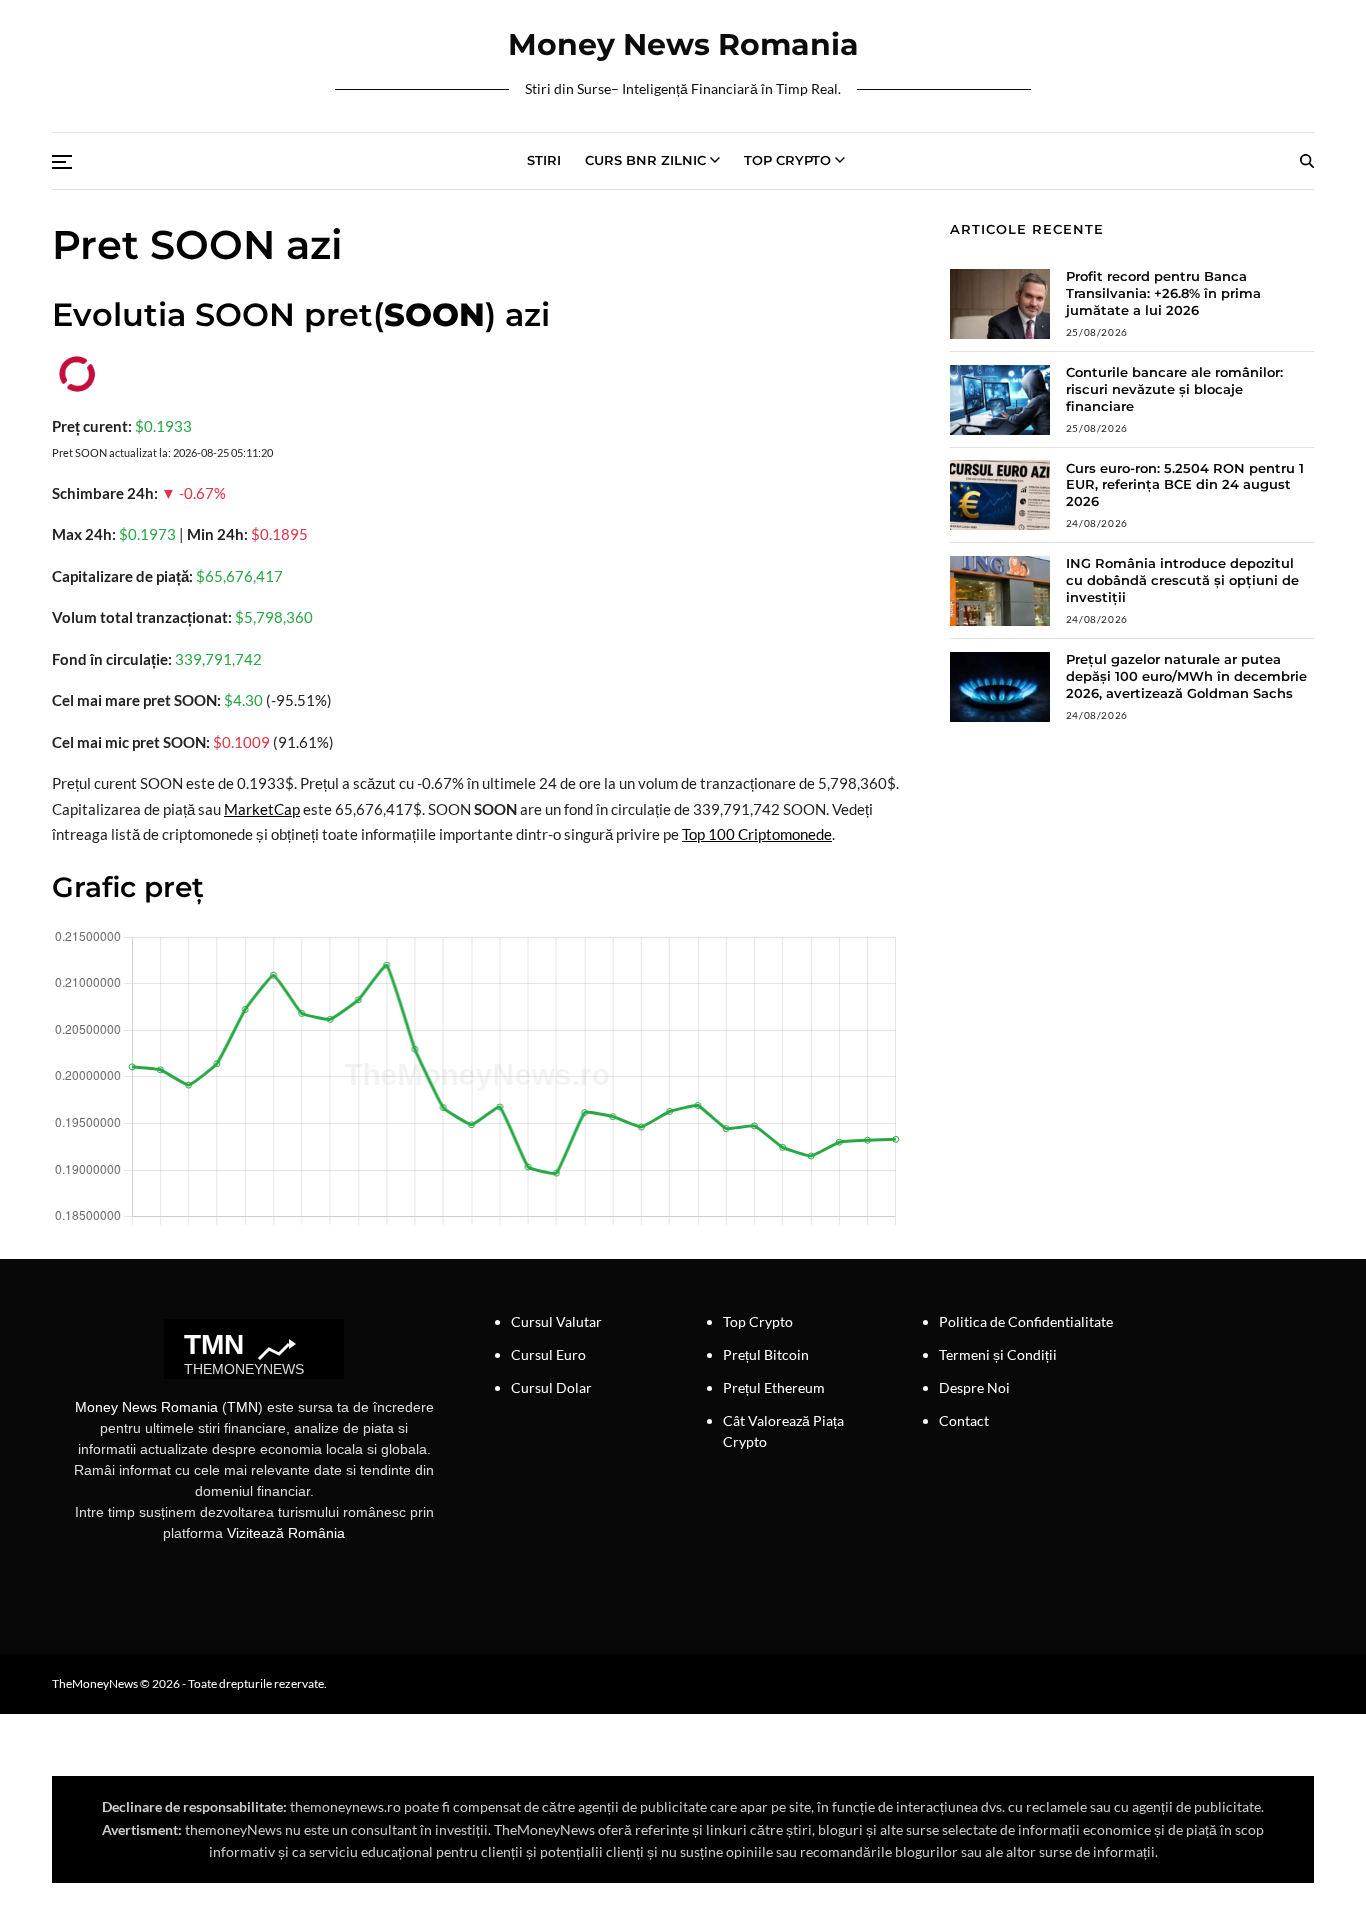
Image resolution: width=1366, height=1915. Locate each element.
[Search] (1307, 161)
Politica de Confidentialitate (1026, 1321)
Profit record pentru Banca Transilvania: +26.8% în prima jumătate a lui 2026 (1163, 293)
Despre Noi (974, 1387)
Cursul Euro (548, 1354)
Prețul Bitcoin (766, 1354)
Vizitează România (286, 1533)
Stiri (544, 160)
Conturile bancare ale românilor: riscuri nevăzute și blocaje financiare (1174, 389)
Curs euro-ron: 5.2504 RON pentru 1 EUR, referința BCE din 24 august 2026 (1185, 485)
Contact (964, 1420)
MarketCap (262, 809)
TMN (242, 1407)
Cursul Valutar (556, 1321)
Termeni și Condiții (998, 1354)
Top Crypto (787, 160)
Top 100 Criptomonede (757, 834)
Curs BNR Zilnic (645, 160)
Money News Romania (683, 45)
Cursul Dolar (551, 1387)
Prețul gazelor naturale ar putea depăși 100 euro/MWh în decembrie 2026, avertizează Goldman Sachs (1186, 676)
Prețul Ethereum (774, 1387)
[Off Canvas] (62, 162)
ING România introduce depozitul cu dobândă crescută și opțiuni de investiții (1182, 580)
